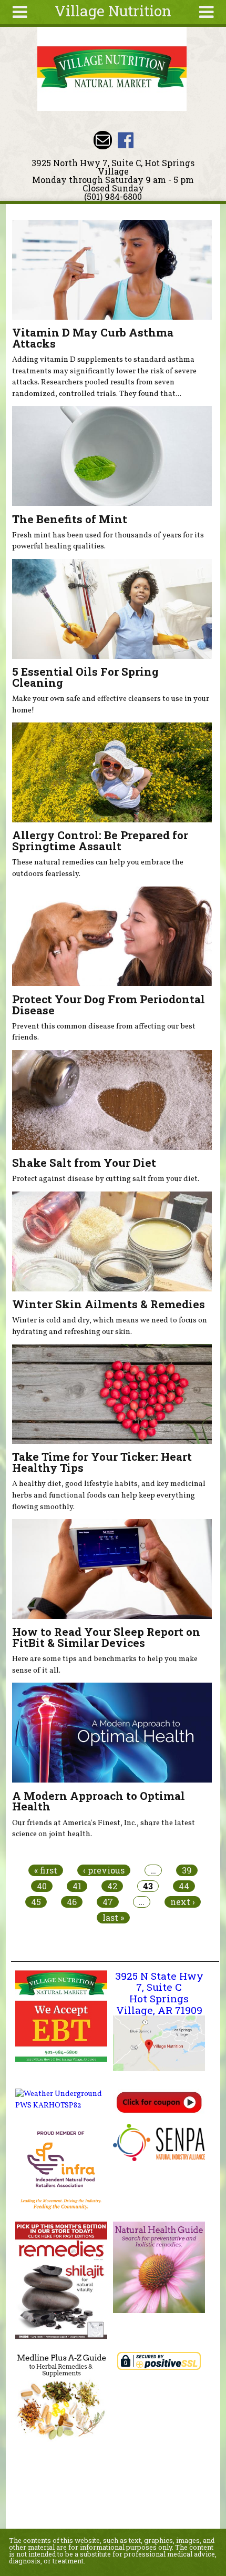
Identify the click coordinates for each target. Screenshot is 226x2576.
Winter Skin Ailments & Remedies (109, 1304)
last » (113, 1918)
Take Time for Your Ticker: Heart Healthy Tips (102, 1462)
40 (42, 1886)
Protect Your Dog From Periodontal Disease (109, 1005)
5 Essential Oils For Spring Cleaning (85, 677)
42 (112, 1886)
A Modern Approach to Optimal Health (99, 1801)
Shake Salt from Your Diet (84, 1163)
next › (183, 1902)
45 (36, 1902)
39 (187, 1870)
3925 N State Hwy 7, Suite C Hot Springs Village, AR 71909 (159, 1993)
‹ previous (104, 1870)
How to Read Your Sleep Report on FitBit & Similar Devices (106, 1637)
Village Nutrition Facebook (125, 140)
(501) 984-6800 (113, 196)
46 (72, 1902)
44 (184, 1886)
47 (108, 1902)
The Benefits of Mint (70, 519)
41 (77, 1886)
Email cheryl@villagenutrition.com (103, 140)
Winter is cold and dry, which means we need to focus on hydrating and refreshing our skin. (110, 1326)
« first (46, 1870)
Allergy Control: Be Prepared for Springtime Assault (100, 841)
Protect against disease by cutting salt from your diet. (106, 1179)
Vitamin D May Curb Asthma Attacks (93, 338)
